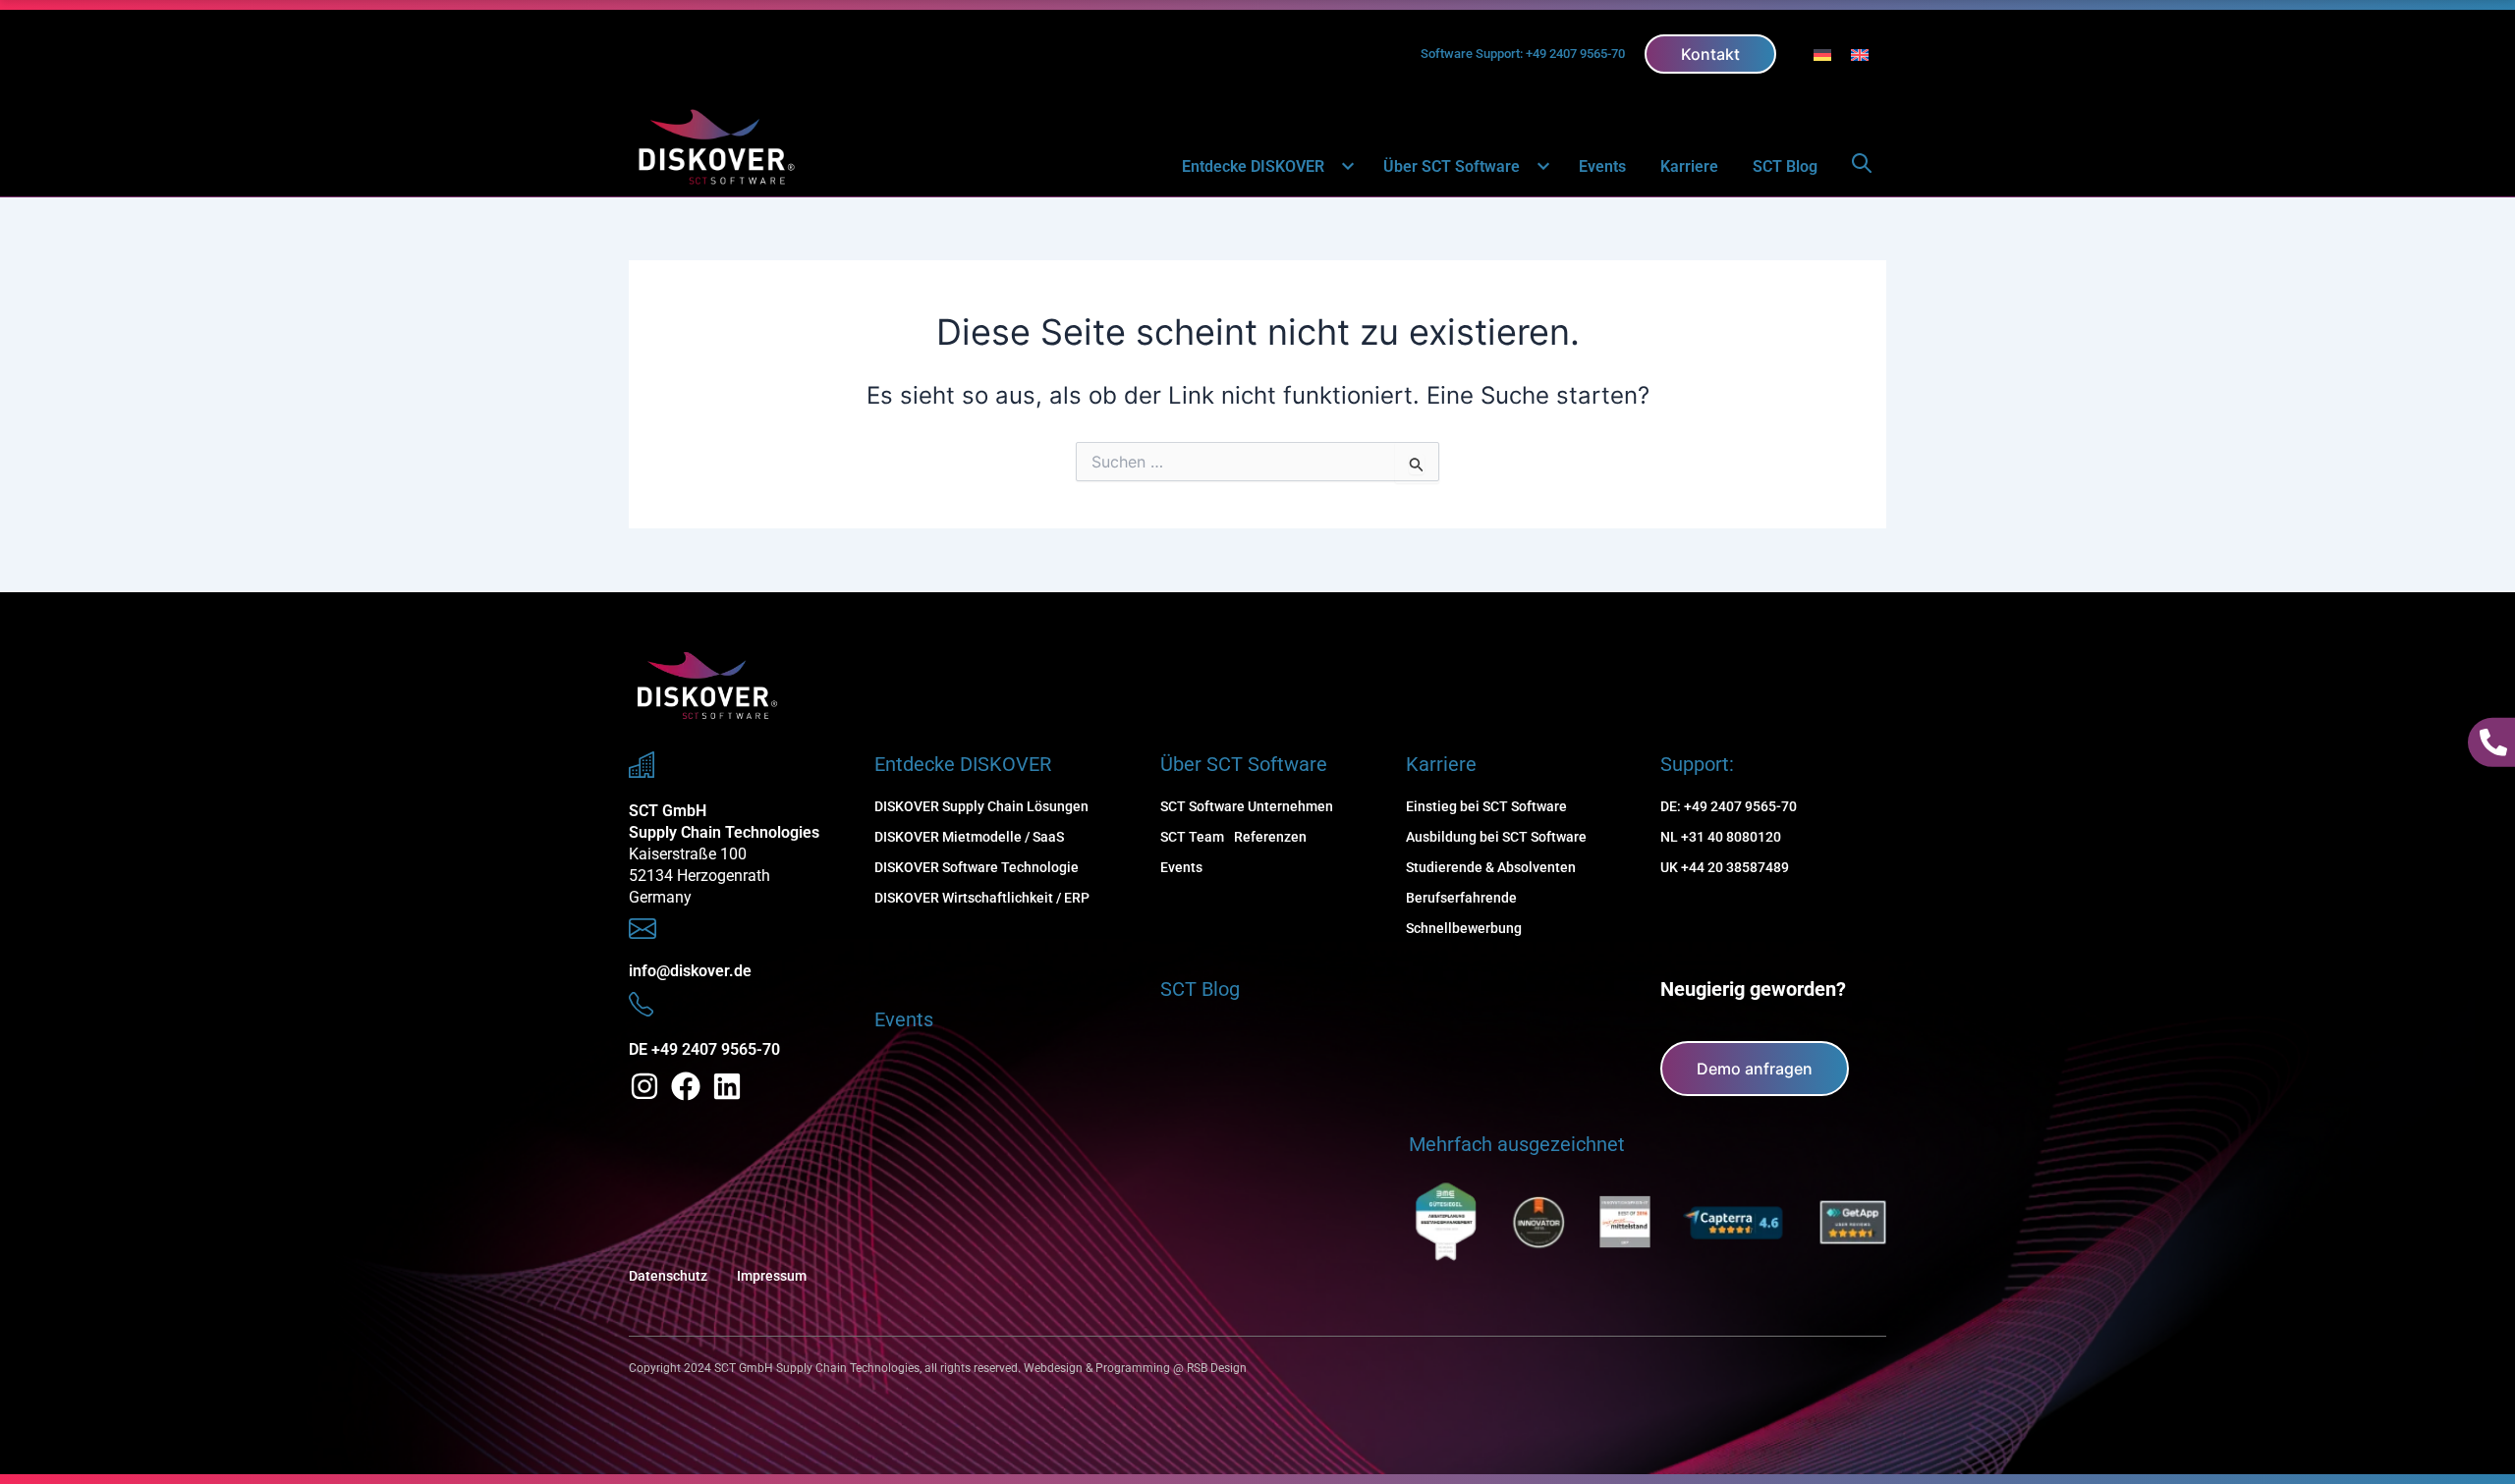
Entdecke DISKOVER (1253, 166)
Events (1602, 166)
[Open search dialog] (1862, 167)
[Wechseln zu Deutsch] (1822, 54)
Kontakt (1710, 54)
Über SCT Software (1452, 166)
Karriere (1689, 166)
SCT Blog (1785, 166)
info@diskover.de (690, 971)
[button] (1337, 167)
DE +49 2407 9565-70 (704, 1049)
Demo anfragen (1755, 1069)
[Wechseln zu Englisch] (1860, 54)
